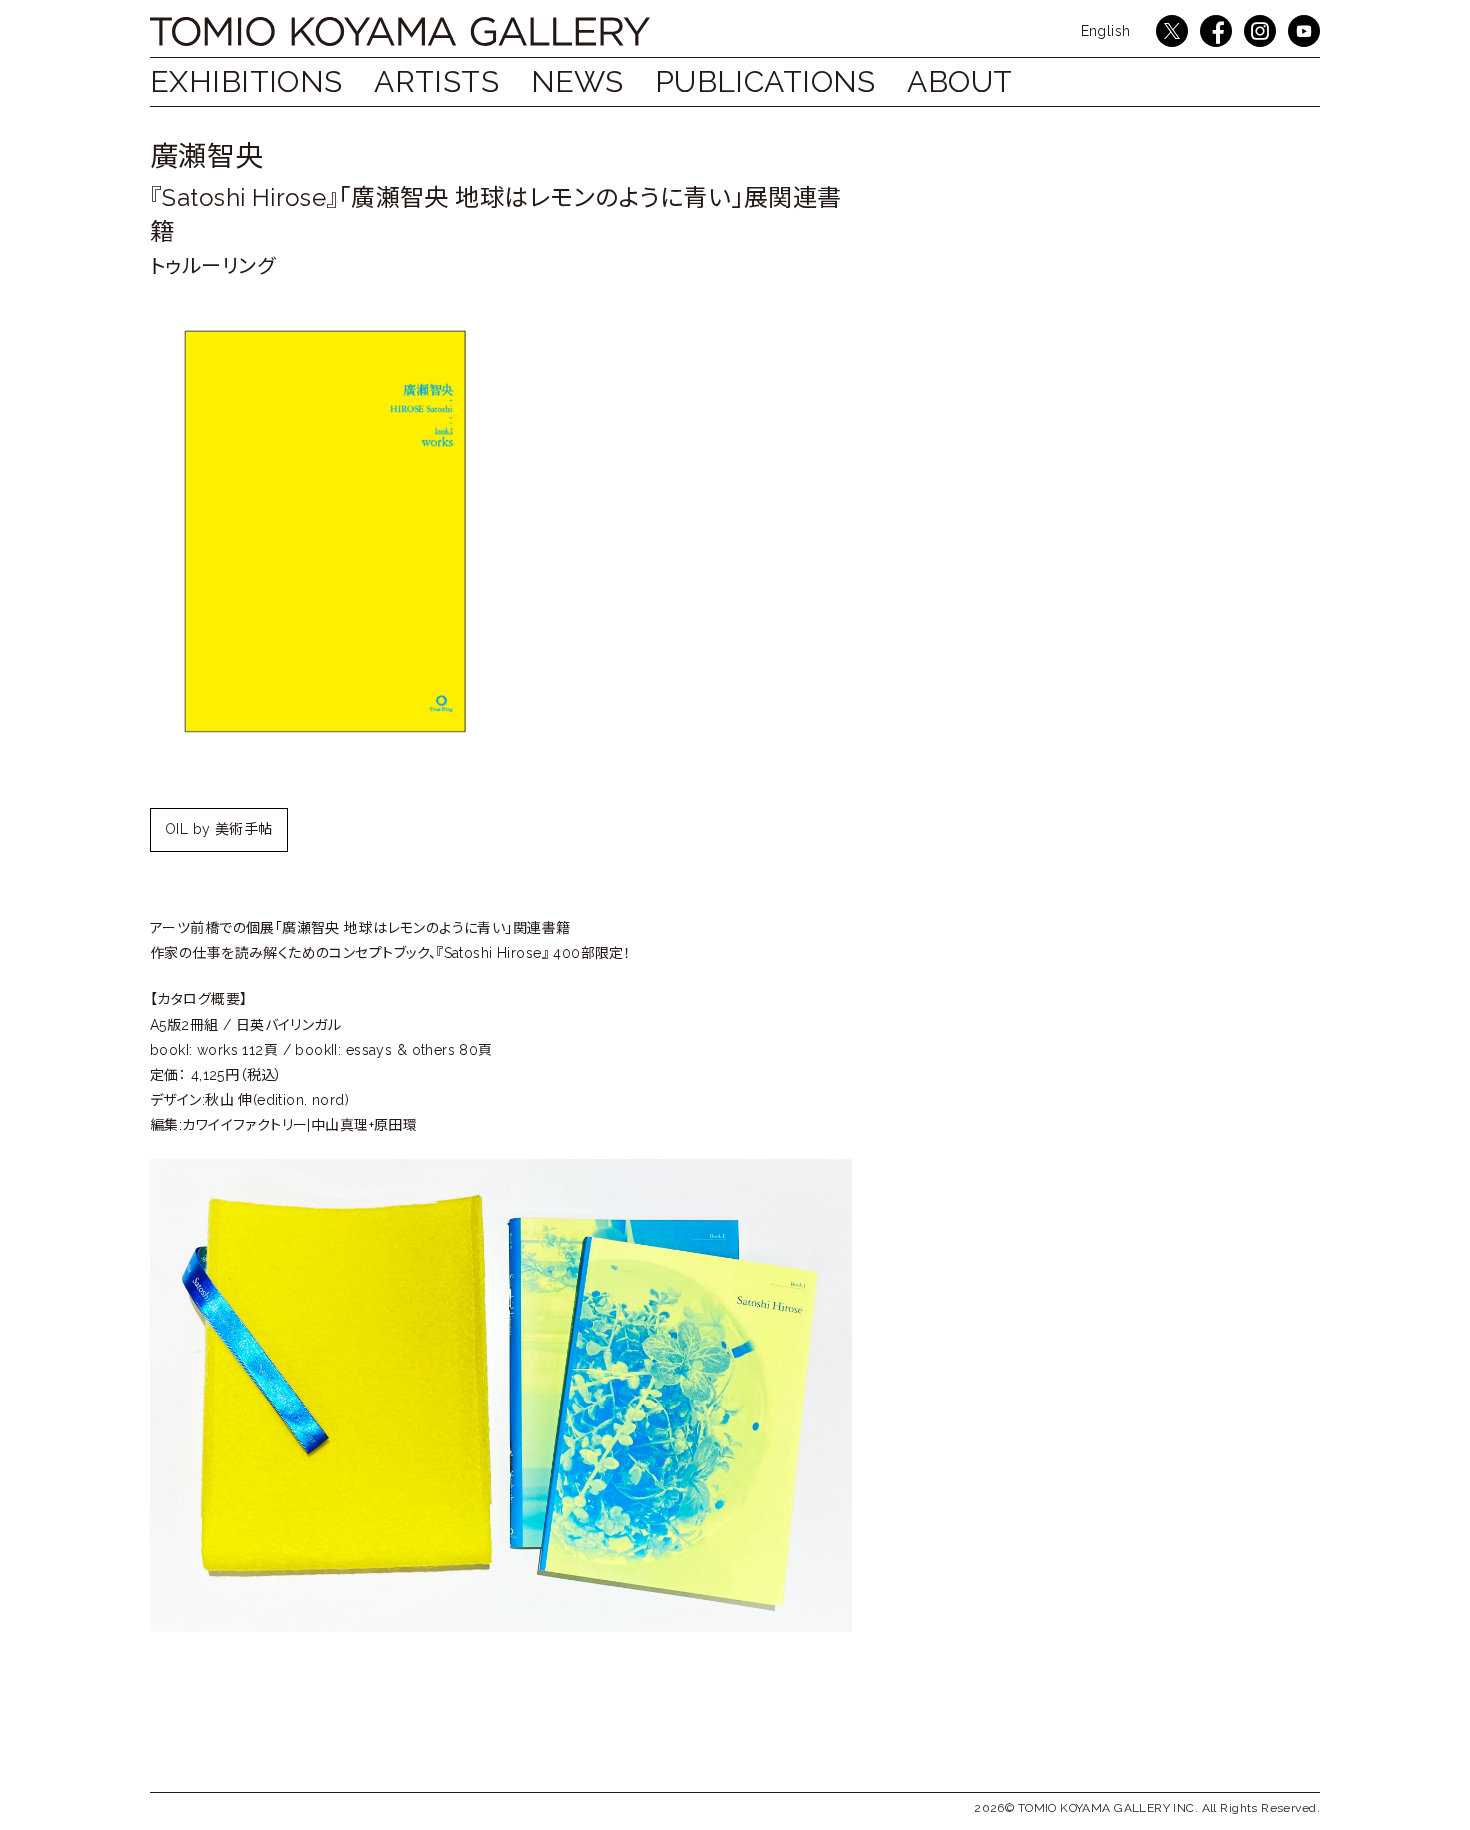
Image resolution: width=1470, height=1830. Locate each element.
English (1106, 31)
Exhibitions (246, 81)
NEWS (577, 81)
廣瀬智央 (207, 156)
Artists (436, 81)
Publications (765, 81)
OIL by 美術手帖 (219, 829)
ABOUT (959, 81)
